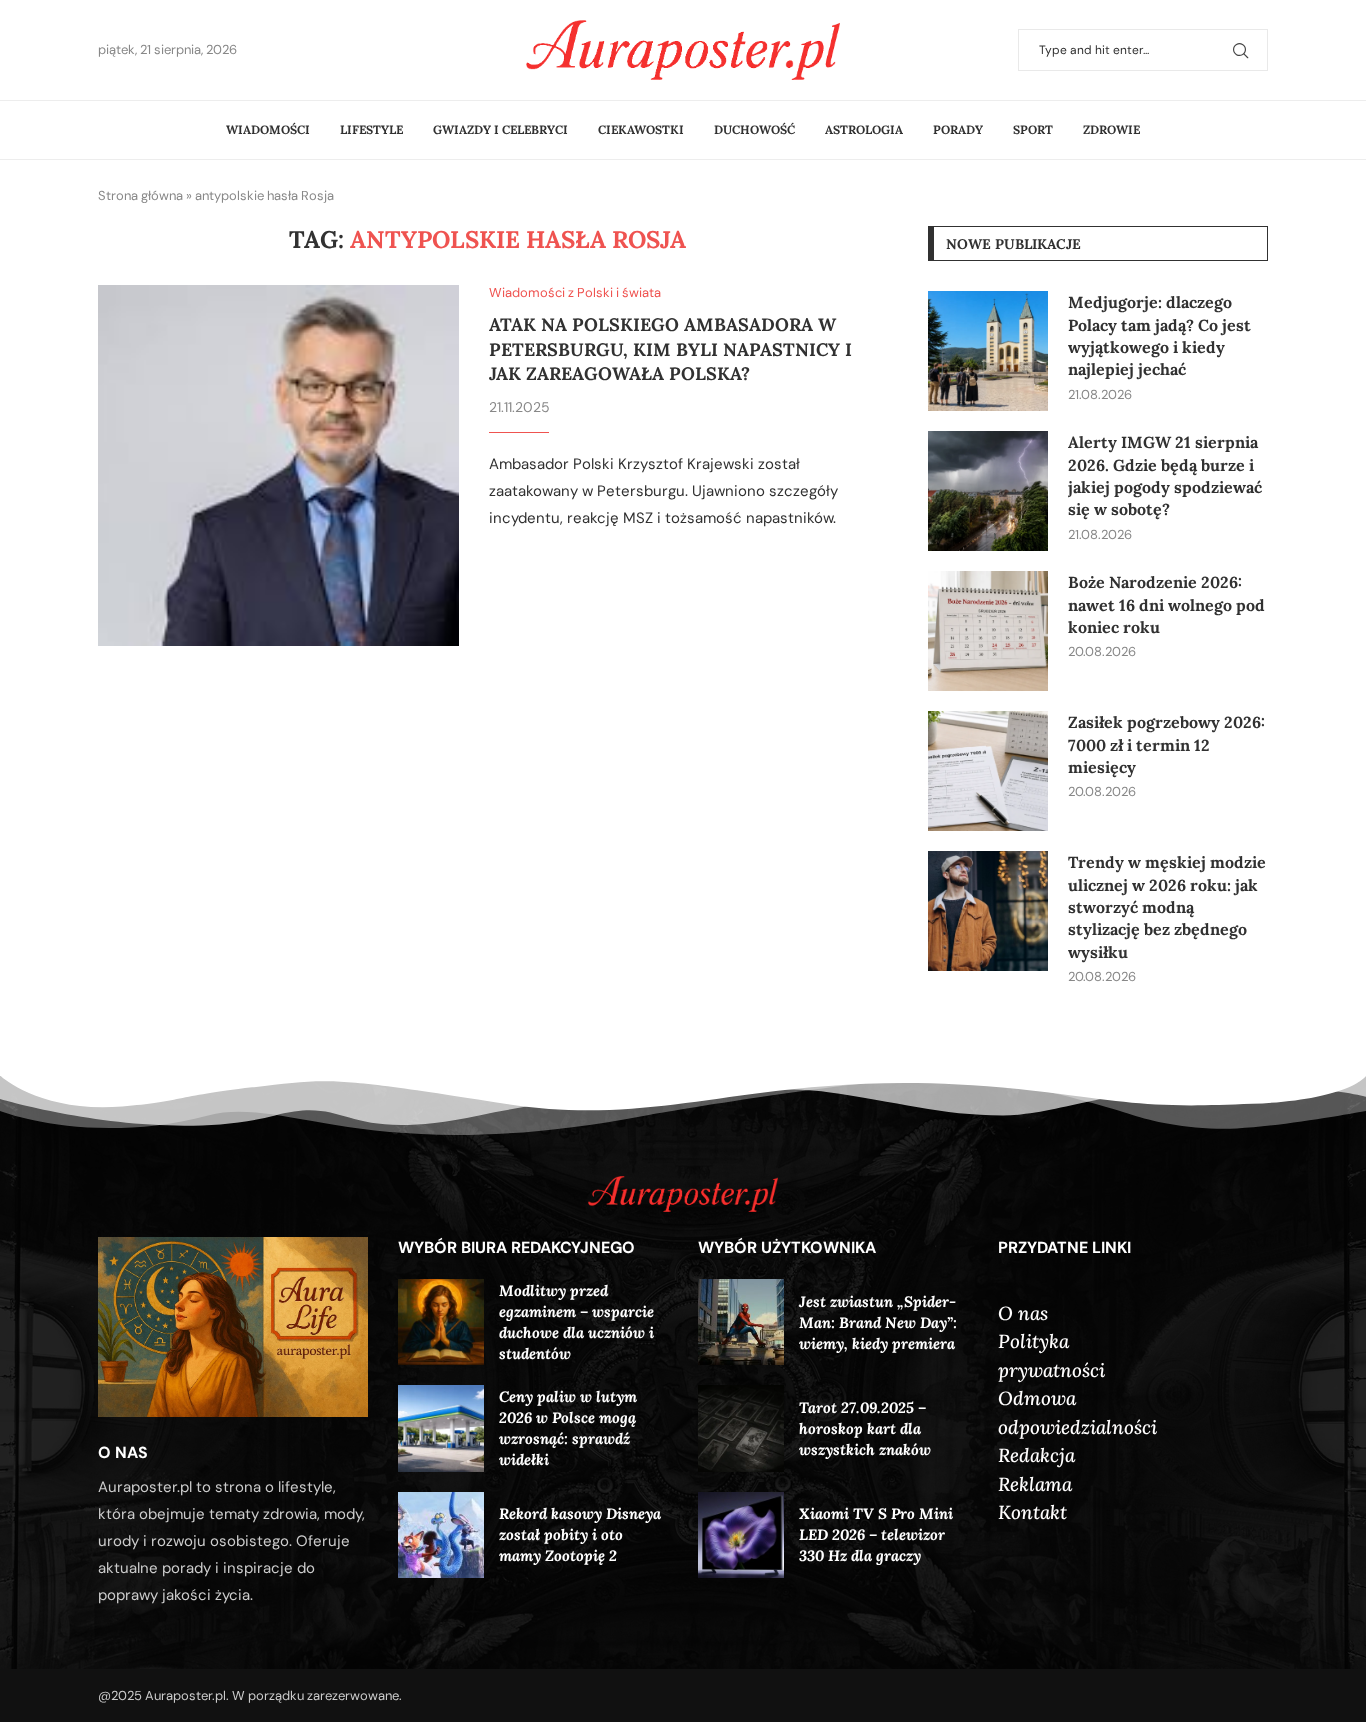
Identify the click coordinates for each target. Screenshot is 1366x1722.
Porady (958, 129)
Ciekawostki (641, 129)
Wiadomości (268, 129)
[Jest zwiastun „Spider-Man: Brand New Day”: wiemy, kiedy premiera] (741, 1322)
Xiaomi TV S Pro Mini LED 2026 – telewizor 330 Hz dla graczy (876, 1534)
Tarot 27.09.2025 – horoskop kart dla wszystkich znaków (865, 1428)
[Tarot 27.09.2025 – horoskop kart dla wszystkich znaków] (741, 1428)
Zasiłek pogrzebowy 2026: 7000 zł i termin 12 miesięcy (1166, 744)
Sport (1033, 129)
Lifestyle (371, 129)
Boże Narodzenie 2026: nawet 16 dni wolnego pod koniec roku (1166, 604)
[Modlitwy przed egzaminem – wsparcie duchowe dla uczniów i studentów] (441, 1322)
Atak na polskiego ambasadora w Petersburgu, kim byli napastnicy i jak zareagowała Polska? (670, 349)
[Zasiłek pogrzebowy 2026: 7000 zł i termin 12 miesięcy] (988, 771)
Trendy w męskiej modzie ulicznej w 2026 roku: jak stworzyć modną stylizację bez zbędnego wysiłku (1167, 907)
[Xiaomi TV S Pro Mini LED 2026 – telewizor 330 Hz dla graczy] (741, 1535)
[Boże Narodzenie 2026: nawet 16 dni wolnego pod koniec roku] (988, 631)
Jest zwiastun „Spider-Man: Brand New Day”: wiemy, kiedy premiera (878, 1322)
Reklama (1035, 1484)
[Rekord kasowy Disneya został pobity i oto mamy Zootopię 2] (441, 1535)
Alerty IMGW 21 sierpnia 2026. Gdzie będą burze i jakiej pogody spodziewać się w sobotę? (1165, 475)
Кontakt (1032, 1512)
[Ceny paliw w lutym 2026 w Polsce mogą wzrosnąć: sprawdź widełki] (441, 1428)
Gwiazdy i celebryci (500, 129)
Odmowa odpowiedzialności (1077, 1412)
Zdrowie (1111, 129)
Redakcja (1036, 1455)
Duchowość (754, 129)
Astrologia (864, 129)
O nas (1023, 1313)
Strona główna (140, 195)
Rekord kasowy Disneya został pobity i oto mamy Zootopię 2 (580, 1534)
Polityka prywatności (1051, 1355)
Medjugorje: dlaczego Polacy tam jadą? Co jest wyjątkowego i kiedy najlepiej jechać (1159, 335)
